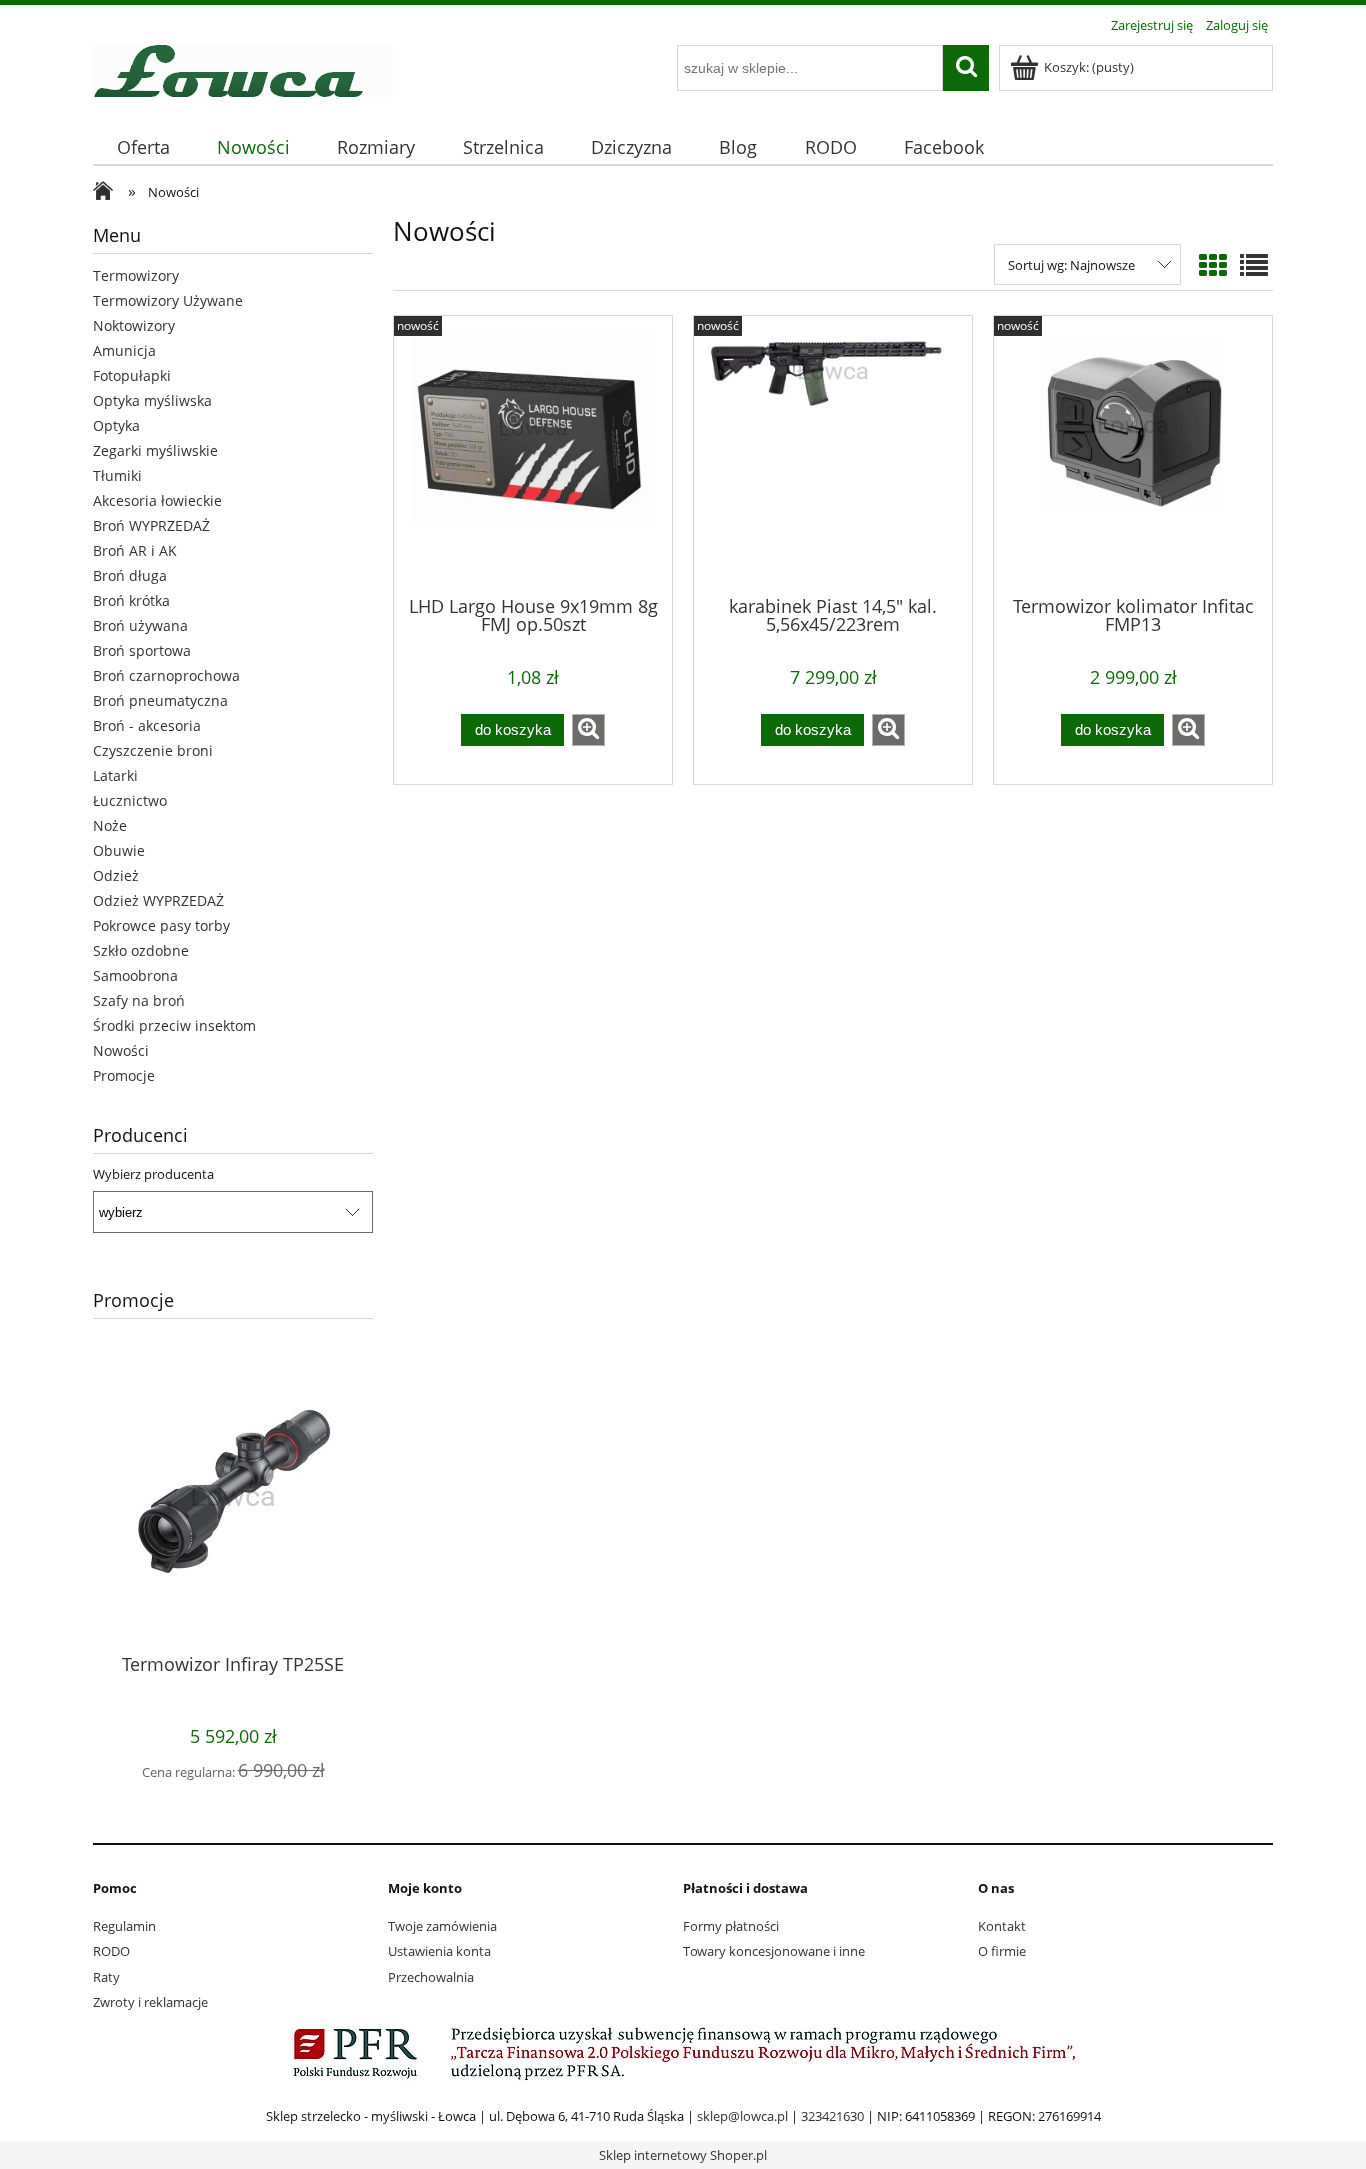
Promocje (124, 1075)
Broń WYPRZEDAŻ (151, 525)
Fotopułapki (132, 375)
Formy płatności (731, 1926)
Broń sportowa (142, 650)
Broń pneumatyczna (160, 700)
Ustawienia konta (439, 1951)
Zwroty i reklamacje (150, 2002)
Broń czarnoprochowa (166, 675)
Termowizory (136, 275)
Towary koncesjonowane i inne (774, 1951)
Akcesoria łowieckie (157, 500)
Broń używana (140, 625)
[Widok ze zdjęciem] (1213, 265)
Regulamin (124, 1926)
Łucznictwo (130, 800)
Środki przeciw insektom (174, 1025)
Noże (110, 825)
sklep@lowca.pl (742, 2116)
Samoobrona (135, 975)
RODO (111, 1951)
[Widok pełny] (1254, 265)
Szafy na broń (139, 1000)
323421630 (832, 2116)
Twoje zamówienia (442, 1926)
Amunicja (124, 350)
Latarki (115, 775)
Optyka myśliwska (152, 400)
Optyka (116, 425)
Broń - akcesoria (147, 725)
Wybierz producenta (153, 1174)
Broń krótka (131, 600)
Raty (106, 1977)
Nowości (121, 1050)
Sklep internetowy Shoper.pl (683, 2155)
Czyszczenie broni (153, 750)
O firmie (1002, 1951)
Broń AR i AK (135, 550)
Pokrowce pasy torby (161, 925)
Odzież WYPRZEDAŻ (158, 900)
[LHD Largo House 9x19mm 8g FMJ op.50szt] (533, 454)
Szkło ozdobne (141, 950)
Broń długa (130, 575)
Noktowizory (134, 325)
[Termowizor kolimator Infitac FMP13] (1133, 454)
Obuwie (119, 850)
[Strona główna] (243, 68)
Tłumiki (117, 475)
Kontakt (1002, 1926)
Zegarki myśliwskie (155, 450)
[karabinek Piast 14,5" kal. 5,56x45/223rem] (833, 454)
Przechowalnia (431, 1977)
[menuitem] (143, 147)
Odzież (116, 875)
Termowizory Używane (168, 300)
